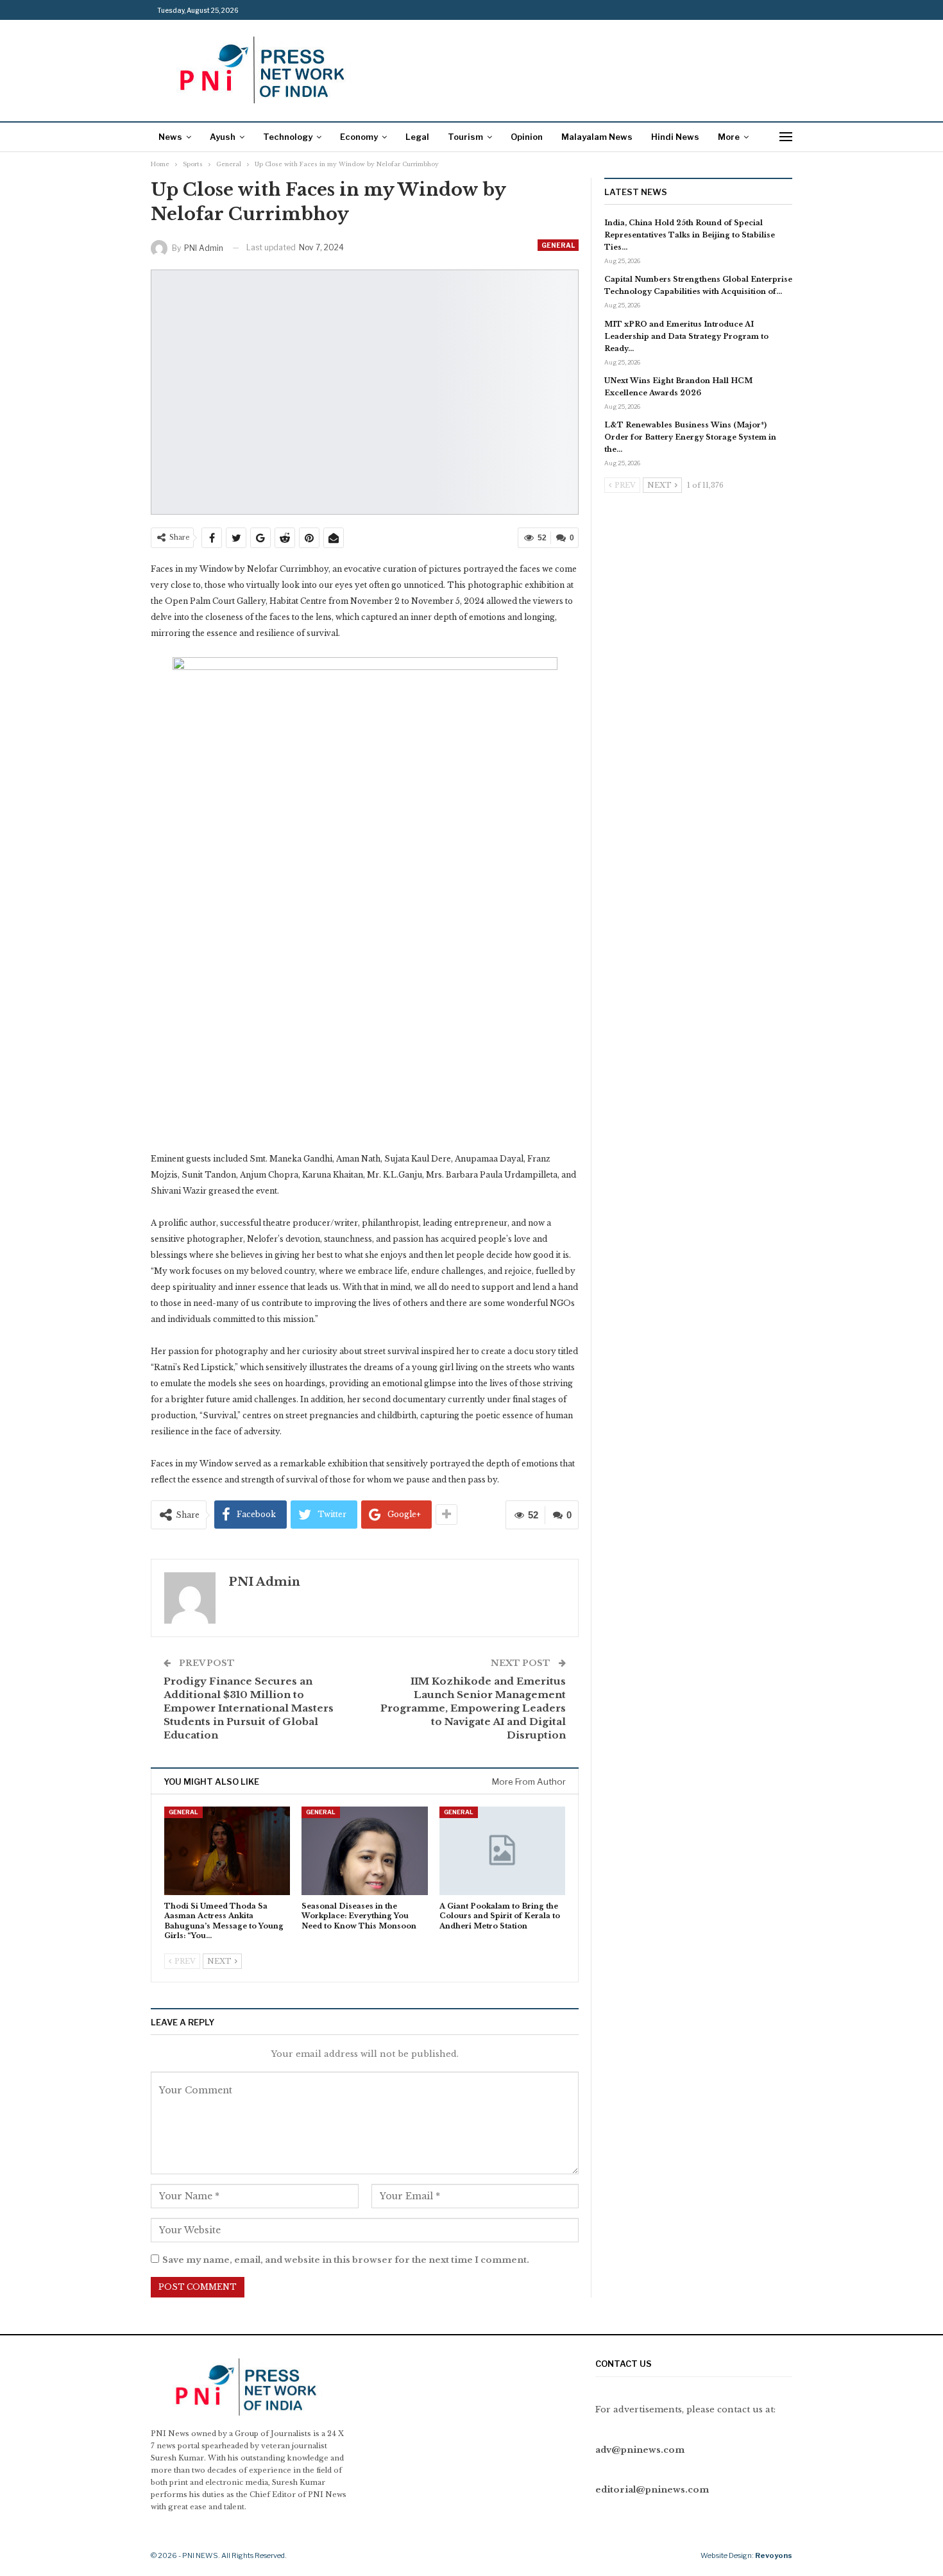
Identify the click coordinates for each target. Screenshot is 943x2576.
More (729, 137)
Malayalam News (597, 137)
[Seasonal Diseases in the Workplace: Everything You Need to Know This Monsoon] (364, 1850)
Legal (417, 137)
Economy (359, 137)
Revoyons (774, 2555)
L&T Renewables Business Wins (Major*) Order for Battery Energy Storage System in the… (690, 437)
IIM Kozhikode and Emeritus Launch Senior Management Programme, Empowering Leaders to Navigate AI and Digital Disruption (473, 1708)
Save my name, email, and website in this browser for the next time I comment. (346, 2260)
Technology (288, 137)
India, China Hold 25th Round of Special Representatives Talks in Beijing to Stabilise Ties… (690, 235)
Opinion (527, 137)
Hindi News (675, 137)
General (558, 245)
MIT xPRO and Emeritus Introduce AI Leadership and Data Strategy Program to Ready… (686, 336)
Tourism (465, 137)
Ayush (223, 137)
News (170, 137)
